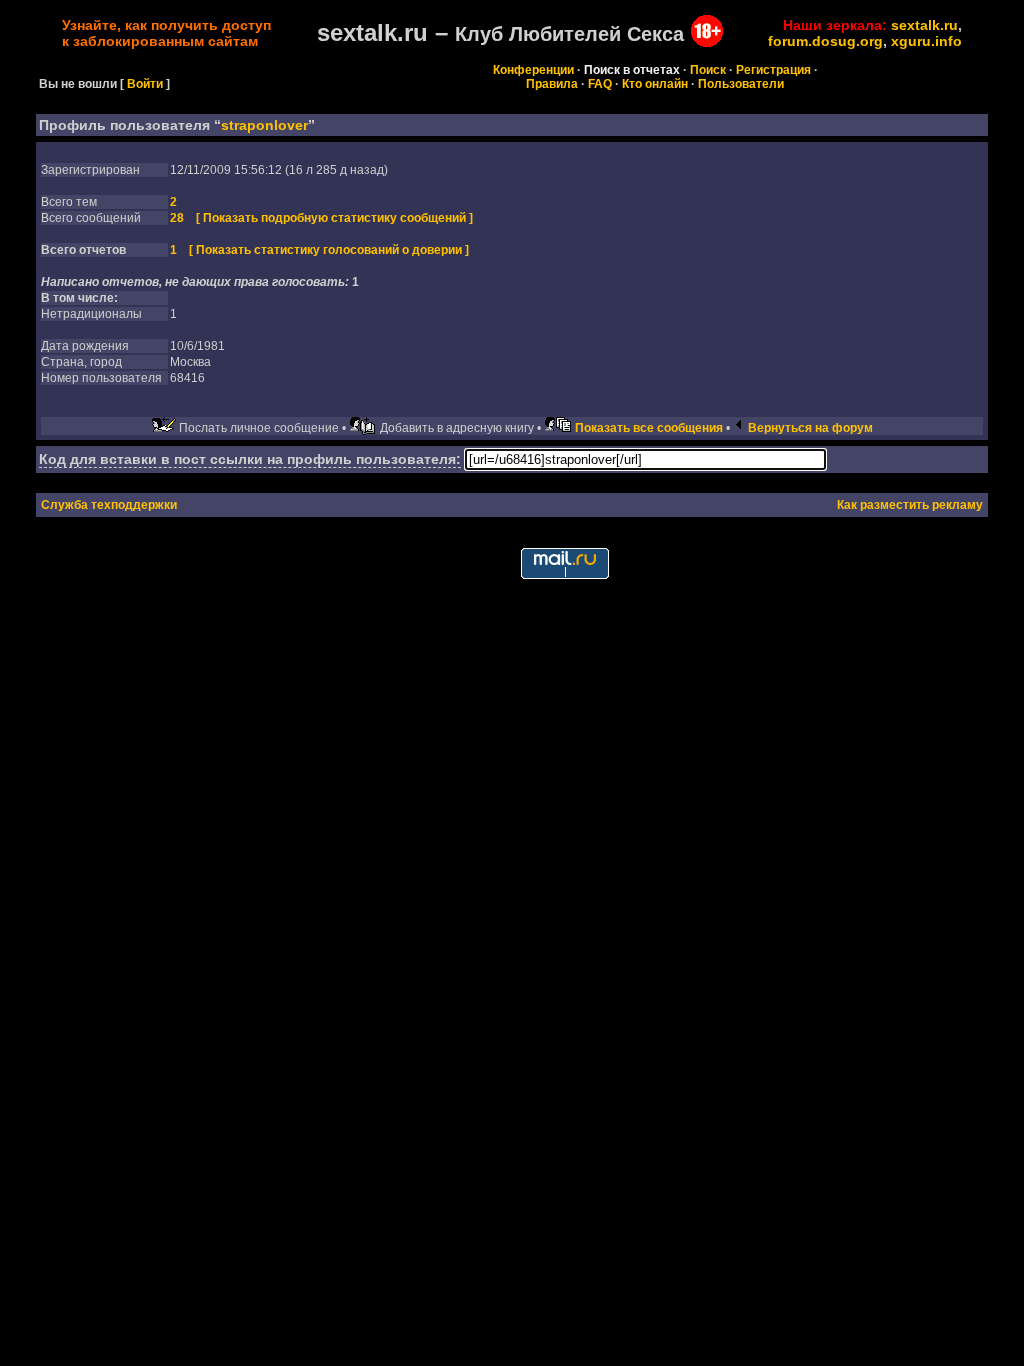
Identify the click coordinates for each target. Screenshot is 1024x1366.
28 (177, 218)
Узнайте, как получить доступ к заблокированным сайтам (166, 33)
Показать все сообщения (649, 428)
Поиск (708, 70)
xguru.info (926, 41)
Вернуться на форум (810, 428)
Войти (145, 84)
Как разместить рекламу (910, 505)
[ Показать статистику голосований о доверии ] (329, 250)
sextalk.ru (924, 25)
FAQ (600, 84)
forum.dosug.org (825, 41)
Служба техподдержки (109, 505)
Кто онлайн (655, 84)
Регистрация (773, 70)
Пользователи (741, 84)
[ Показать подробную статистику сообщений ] (334, 218)
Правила (552, 84)
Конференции (533, 70)
